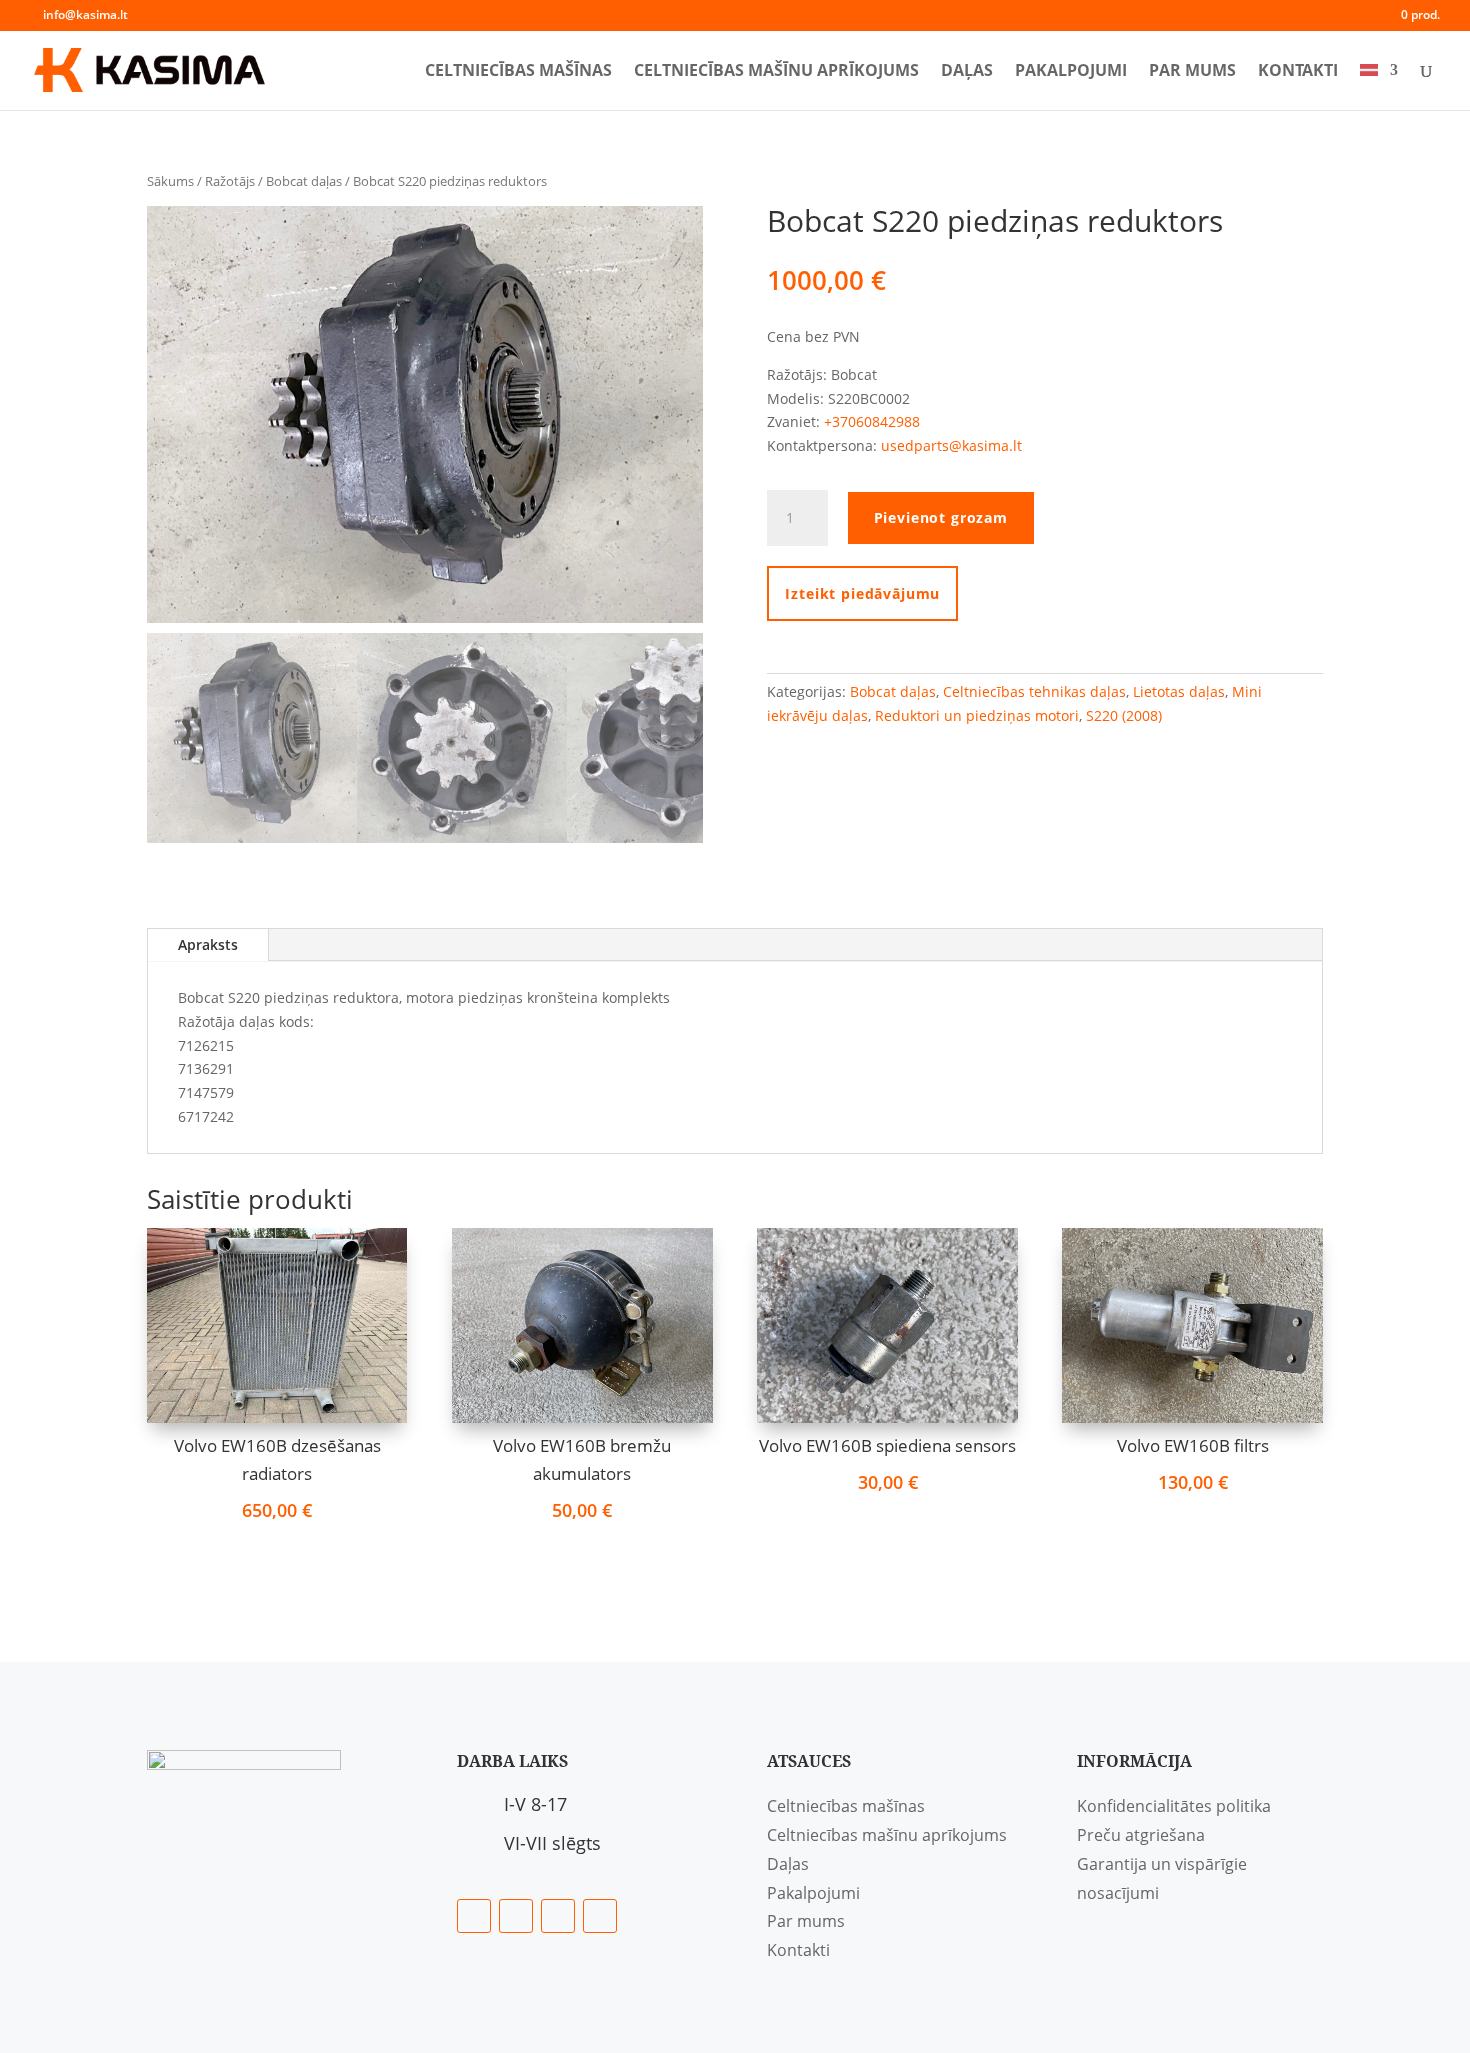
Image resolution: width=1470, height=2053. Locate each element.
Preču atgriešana (1141, 1835)
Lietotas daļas (1179, 691)
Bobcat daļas (304, 181)
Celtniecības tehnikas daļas (1034, 691)
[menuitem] (1379, 86)
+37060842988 (872, 421)
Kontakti (1298, 72)
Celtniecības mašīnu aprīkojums (776, 72)
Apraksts (208, 944)
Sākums (170, 181)
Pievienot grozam (941, 517)
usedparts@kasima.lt (951, 445)
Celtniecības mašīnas (518, 72)
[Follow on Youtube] (600, 1916)
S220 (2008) (1124, 715)
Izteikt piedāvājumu (862, 593)
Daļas (967, 72)
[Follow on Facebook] (474, 1916)
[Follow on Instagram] (558, 1916)
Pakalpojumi (1071, 72)
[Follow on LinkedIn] (516, 1916)
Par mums (1192, 72)
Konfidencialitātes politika (1174, 1806)
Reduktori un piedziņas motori (977, 715)
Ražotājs (230, 181)
